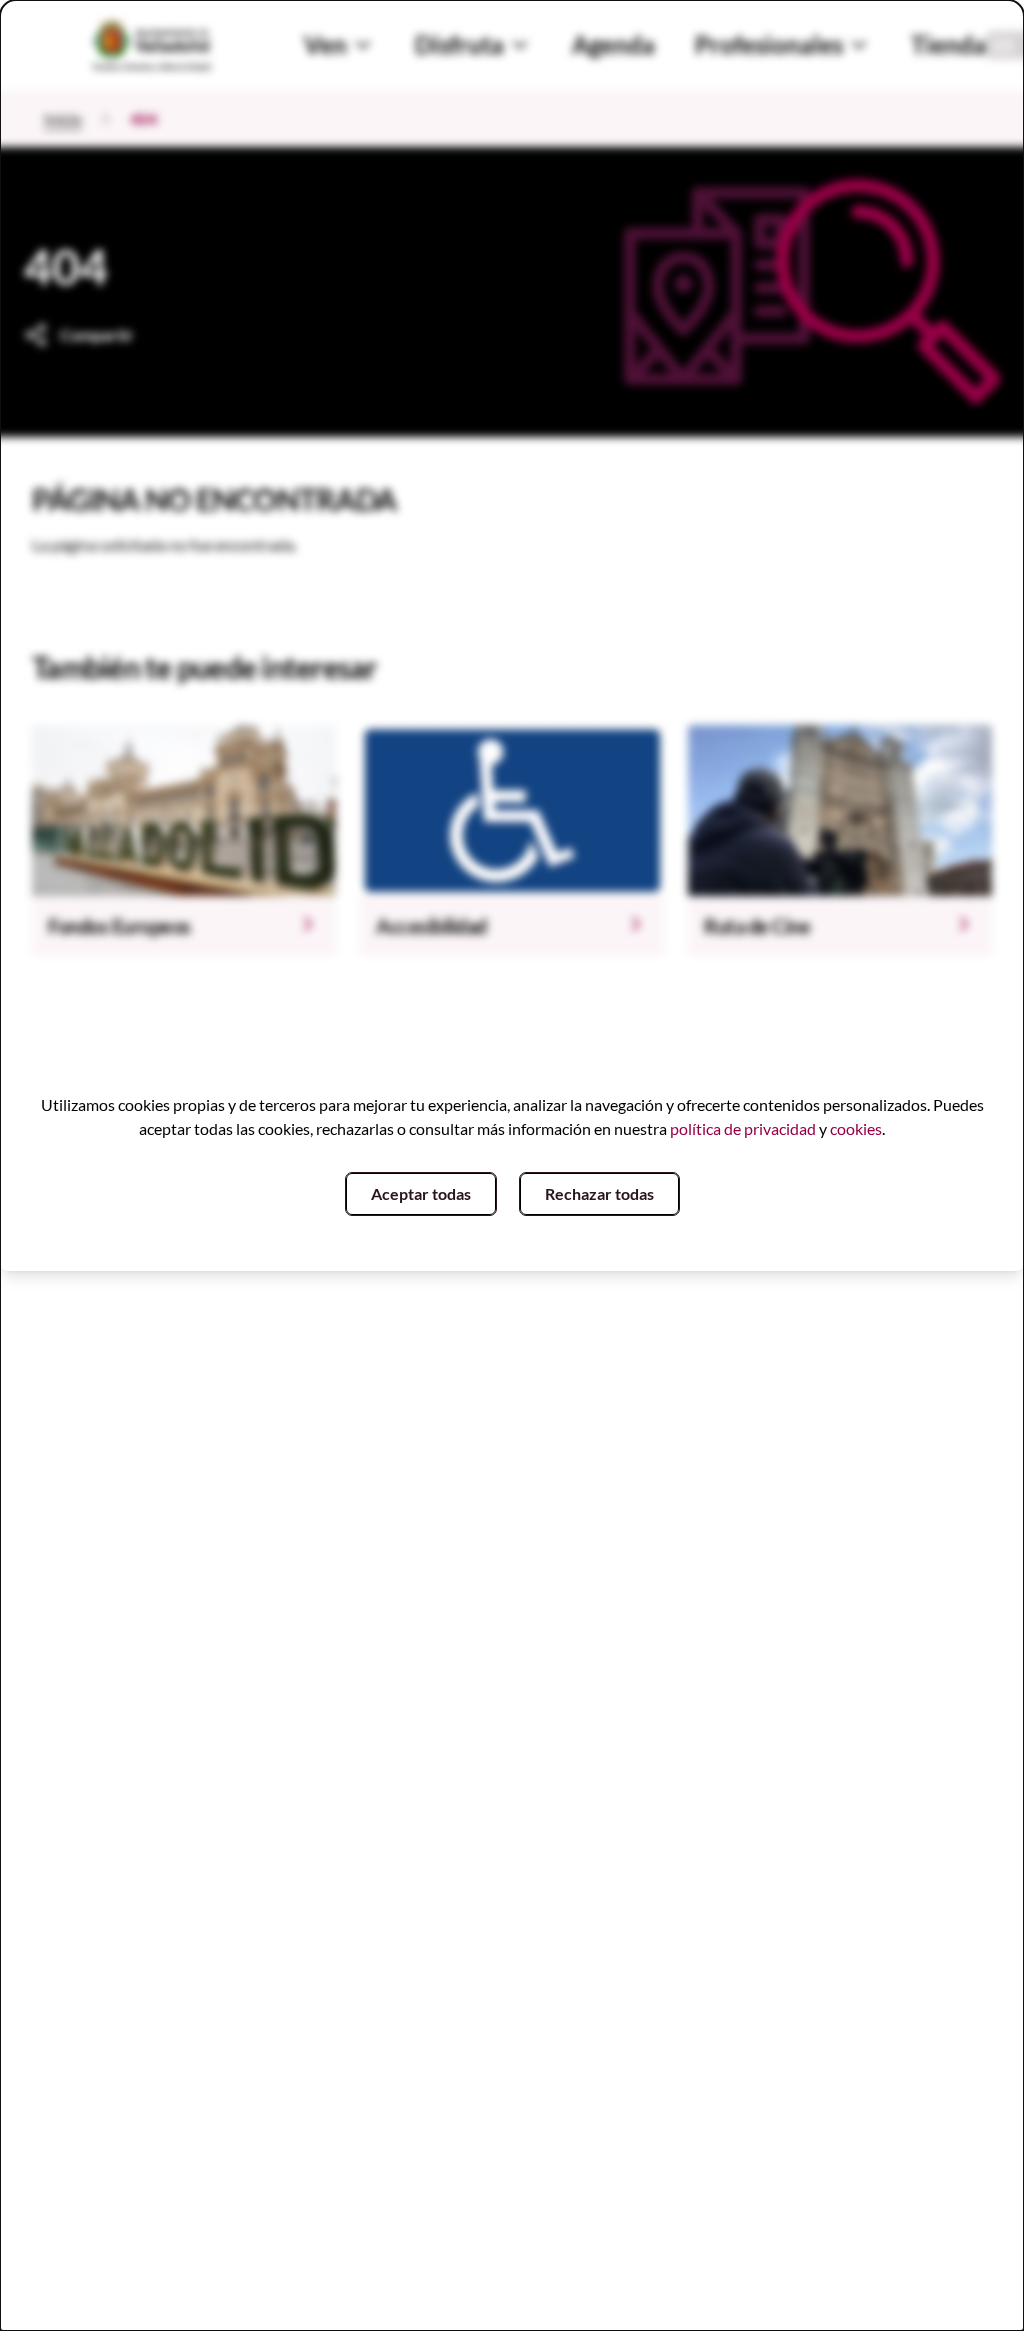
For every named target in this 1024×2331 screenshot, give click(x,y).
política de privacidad (743, 1128)
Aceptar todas (421, 1193)
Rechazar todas (599, 1193)
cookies (856, 1128)
